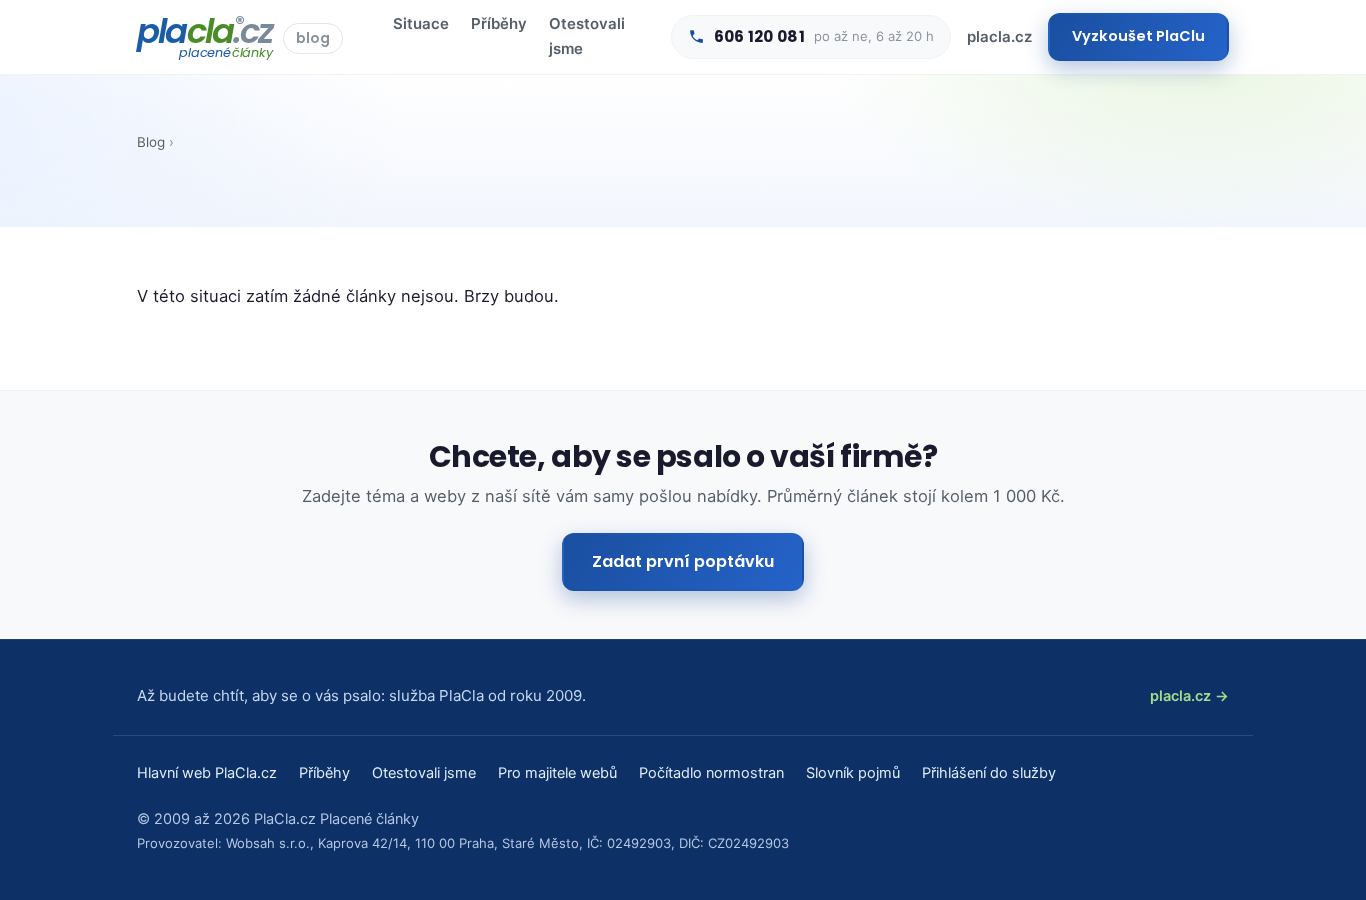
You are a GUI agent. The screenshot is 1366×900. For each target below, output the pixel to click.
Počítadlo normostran (711, 773)
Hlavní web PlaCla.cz (207, 773)
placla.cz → (1189, 696)
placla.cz (999, 36)
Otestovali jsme (587, 36)
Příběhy (499, 23)
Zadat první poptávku (683, 561)
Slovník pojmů (853, 773)
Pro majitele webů (557, 773)
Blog (151, 142)
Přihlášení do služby (989, 773)
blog (313, 38)
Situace (421, 23)
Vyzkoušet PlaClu (1138, 36)
